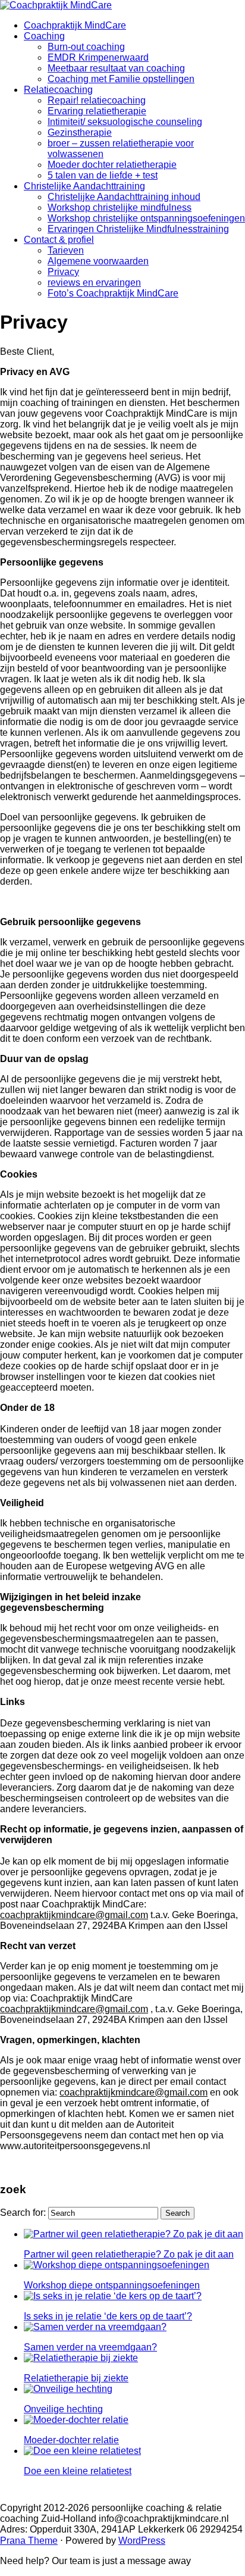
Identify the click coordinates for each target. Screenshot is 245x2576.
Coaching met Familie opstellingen (121, 79)
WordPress (142, 2541)
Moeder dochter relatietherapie (112, 165)
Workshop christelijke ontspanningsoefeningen (146, 218)
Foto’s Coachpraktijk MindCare (113, 293)
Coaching (44, 36)
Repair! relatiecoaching (97, 100)
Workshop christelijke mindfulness (120, 207)
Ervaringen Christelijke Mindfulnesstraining (138, 229)
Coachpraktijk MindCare (75, 25)
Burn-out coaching (86, 47)
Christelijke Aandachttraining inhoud (124, 197)
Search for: (23, 2213)
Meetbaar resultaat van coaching (116, 68)
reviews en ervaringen (94, 282)
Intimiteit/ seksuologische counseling (125, 122)
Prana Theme (29, 2541)
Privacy (63, 272)
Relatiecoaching (58, 90)
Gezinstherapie (80, 132)
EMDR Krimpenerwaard (98, 57)
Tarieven (66, 250)
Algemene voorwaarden (98, 261)
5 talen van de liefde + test (103, 175)
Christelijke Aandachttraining (84, 186)
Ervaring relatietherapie (97, 111)
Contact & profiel (59, 240)
